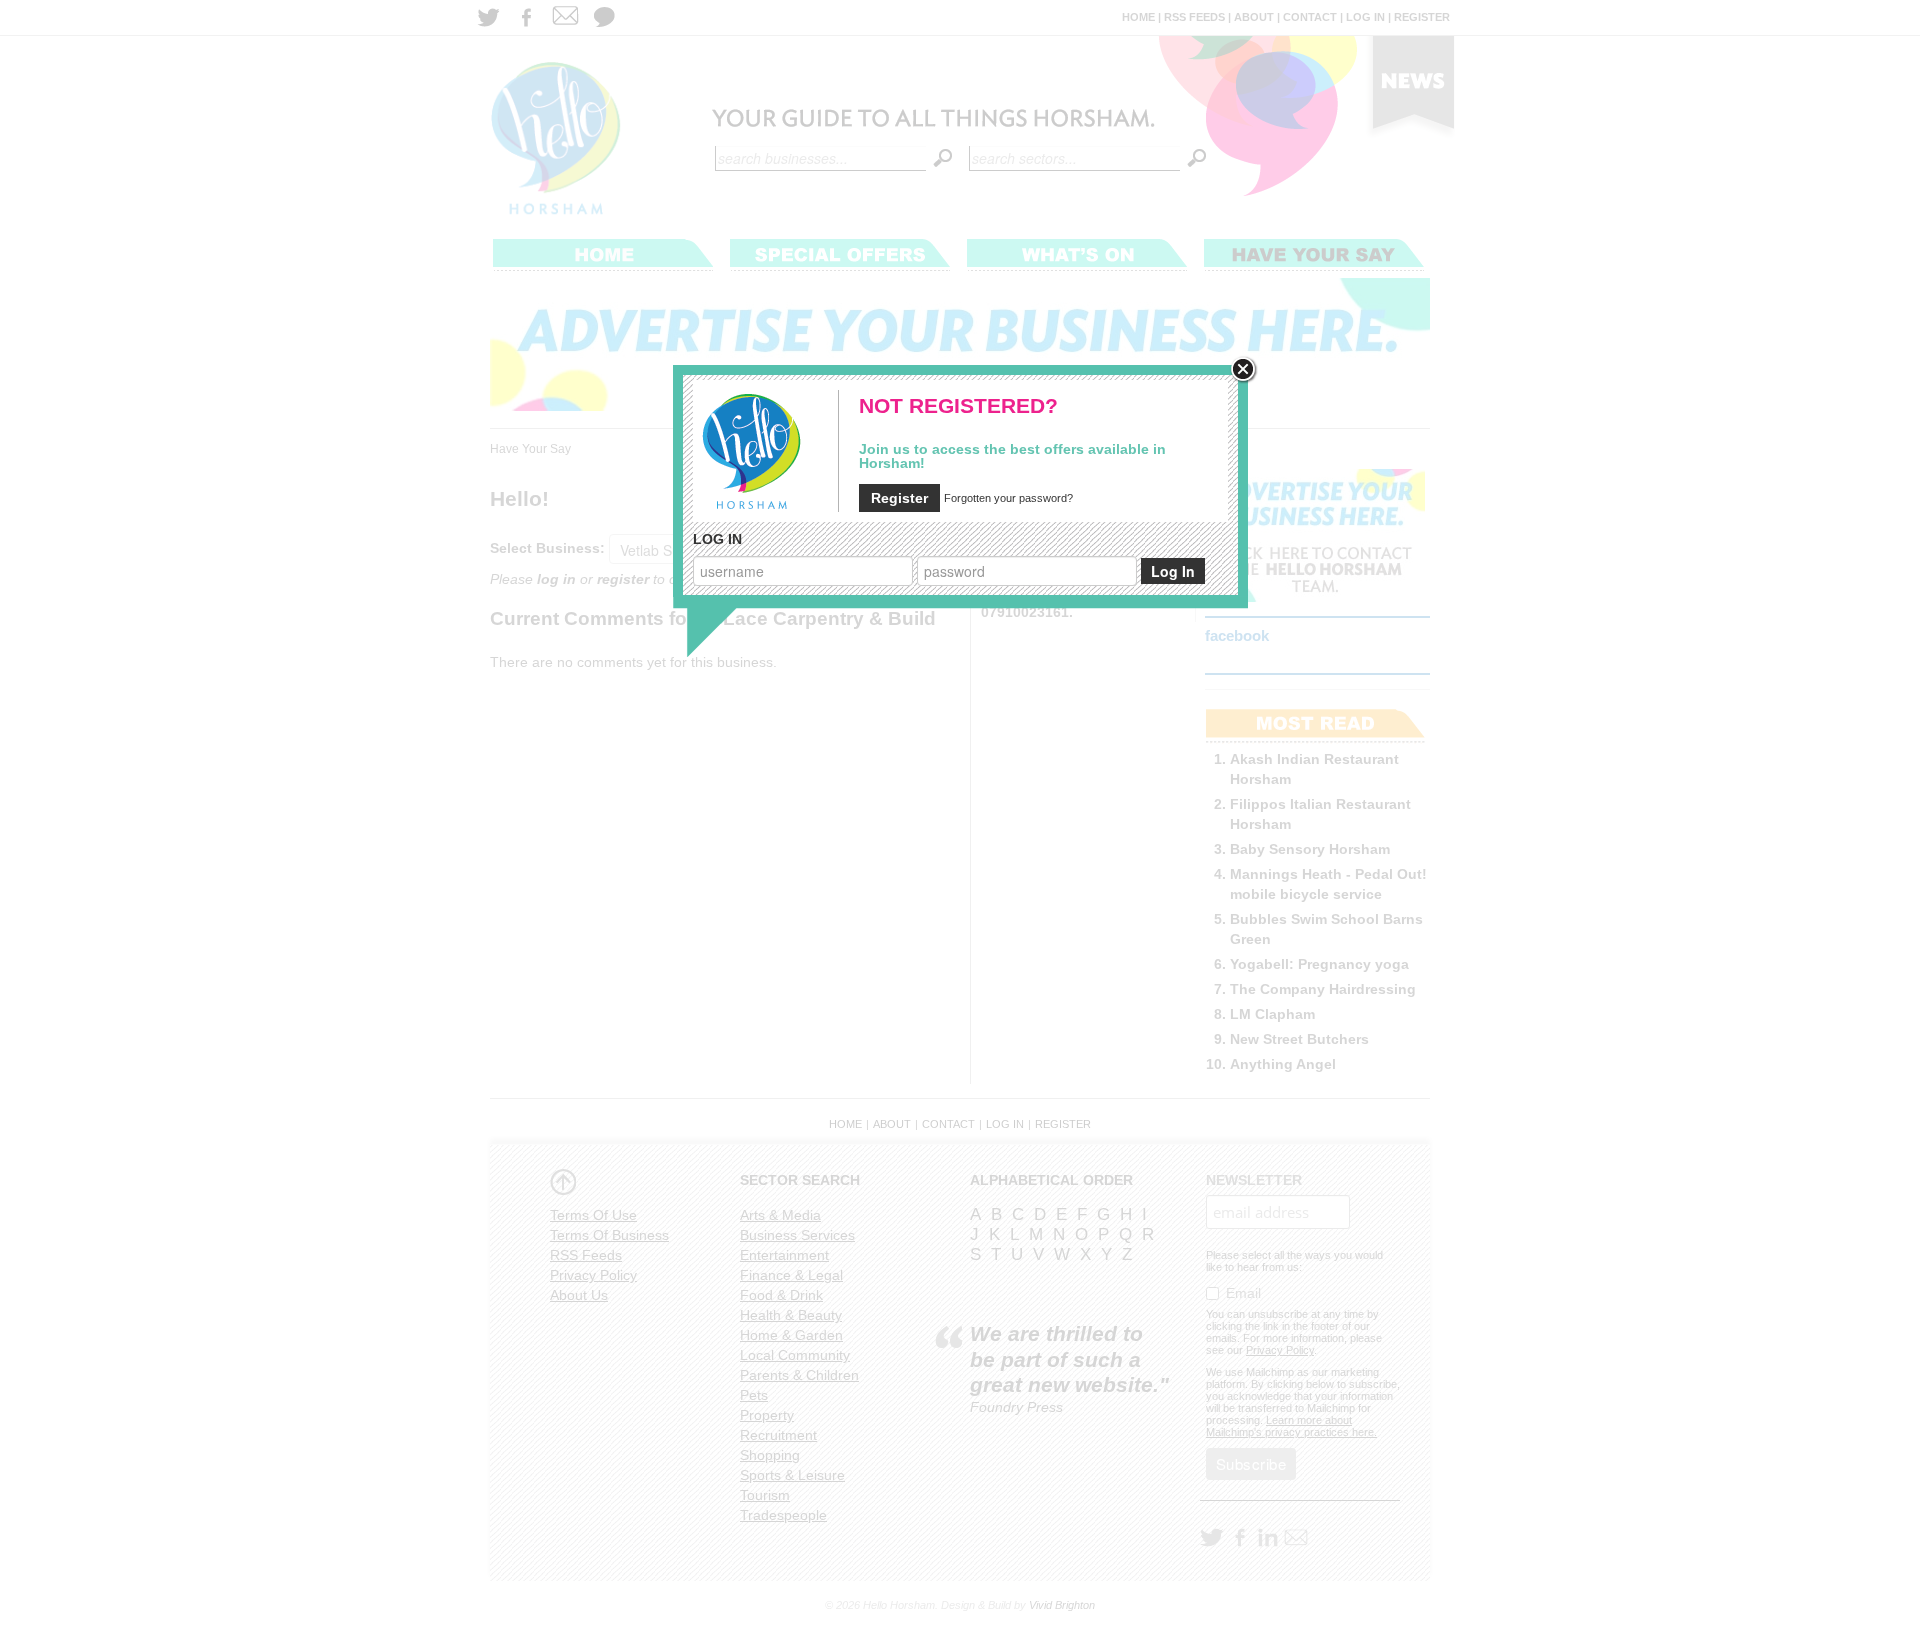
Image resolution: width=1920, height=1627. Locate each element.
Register (899, 498)
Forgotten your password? (1008, 498)
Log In (1173, 571)
